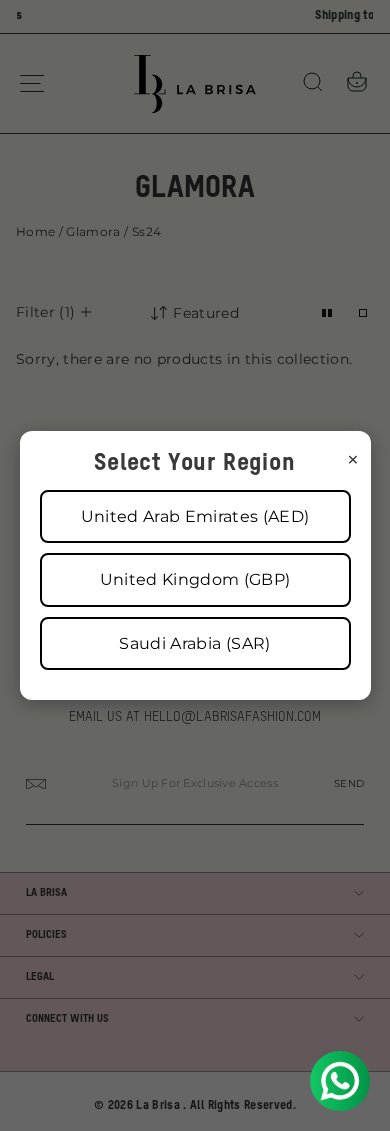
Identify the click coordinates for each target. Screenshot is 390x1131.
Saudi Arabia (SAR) (194, 643)
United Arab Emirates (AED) (195, 516)
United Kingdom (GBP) (195, 579)
